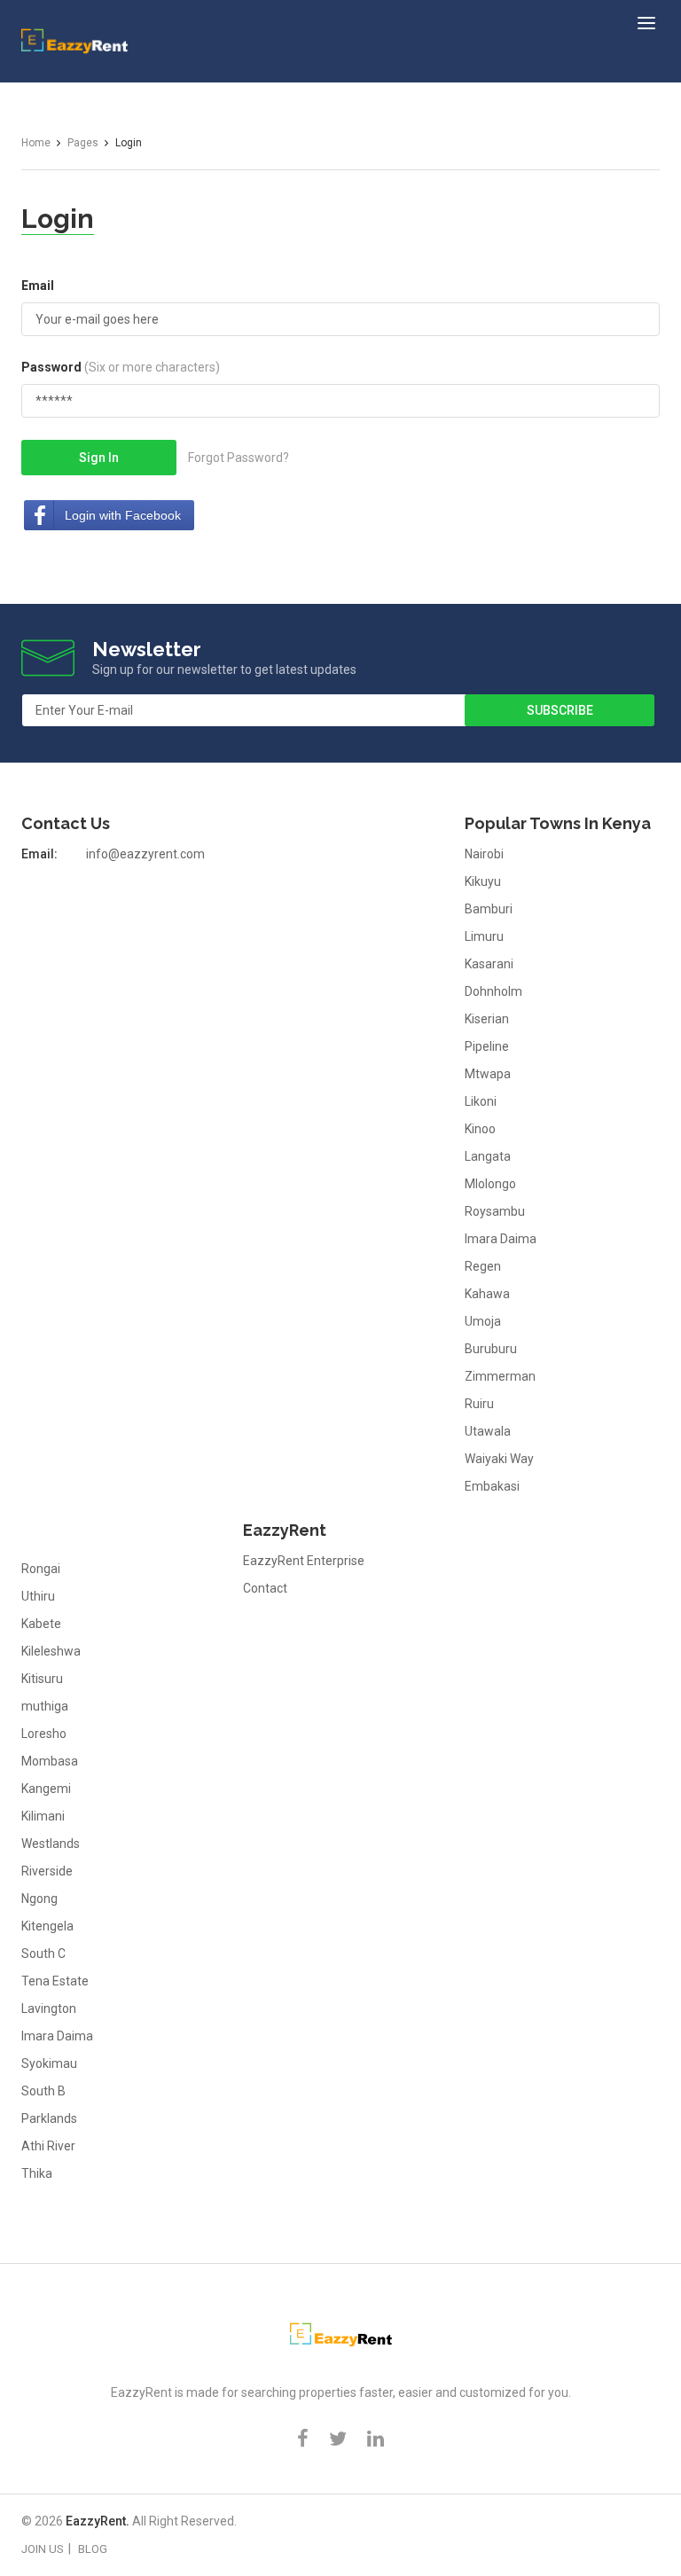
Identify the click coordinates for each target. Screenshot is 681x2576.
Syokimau (49, 2063)
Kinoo (480, 1129)
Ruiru (479, 1404)
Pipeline (487, 1046)
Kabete (41, 1624)
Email (38, 286)
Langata (488, 1156)
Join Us (43, 2549)
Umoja (483, 1321)
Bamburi (489, 909)
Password (121, 367)
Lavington (49, 2008)
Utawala (488, 1431)
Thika (37, 2173)
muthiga (45, 1706)
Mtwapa (488, 1074)
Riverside (47, 1871)
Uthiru (38, 1596)
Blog (93, 2549)
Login (58, 219)
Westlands (51, 1844)
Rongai (41, 1569)
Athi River (48, 2146)
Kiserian (487, 1019)
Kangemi (46, 1789)
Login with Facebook (123, 515)
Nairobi (484, 854)
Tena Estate (55, 1981)
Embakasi (492, 1486)
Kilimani (43, 1816)
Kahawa (487, 1294)
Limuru (484, 936)
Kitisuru (42, 1679)
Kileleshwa (51, 1651)
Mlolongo (490, 1184)
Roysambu (495, 1211)
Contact (265, 1588)
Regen (483, 1266)
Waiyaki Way (499, 1459)
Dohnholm (493, 991)
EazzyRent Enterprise (304, 1561)
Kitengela (47, 1926)
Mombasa (50, 1761)
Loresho (44, 1734)
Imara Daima (501, 1239)
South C (43, 1954)
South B (43, 2091)
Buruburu (491, 1349)
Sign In (99, 458)
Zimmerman (500, 1376)
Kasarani (489, 964)
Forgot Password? (239, 458)
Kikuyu (483, 881)
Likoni (481, 1101)
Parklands (49, 2118)
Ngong (39, 1899)
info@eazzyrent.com (145, 854)
